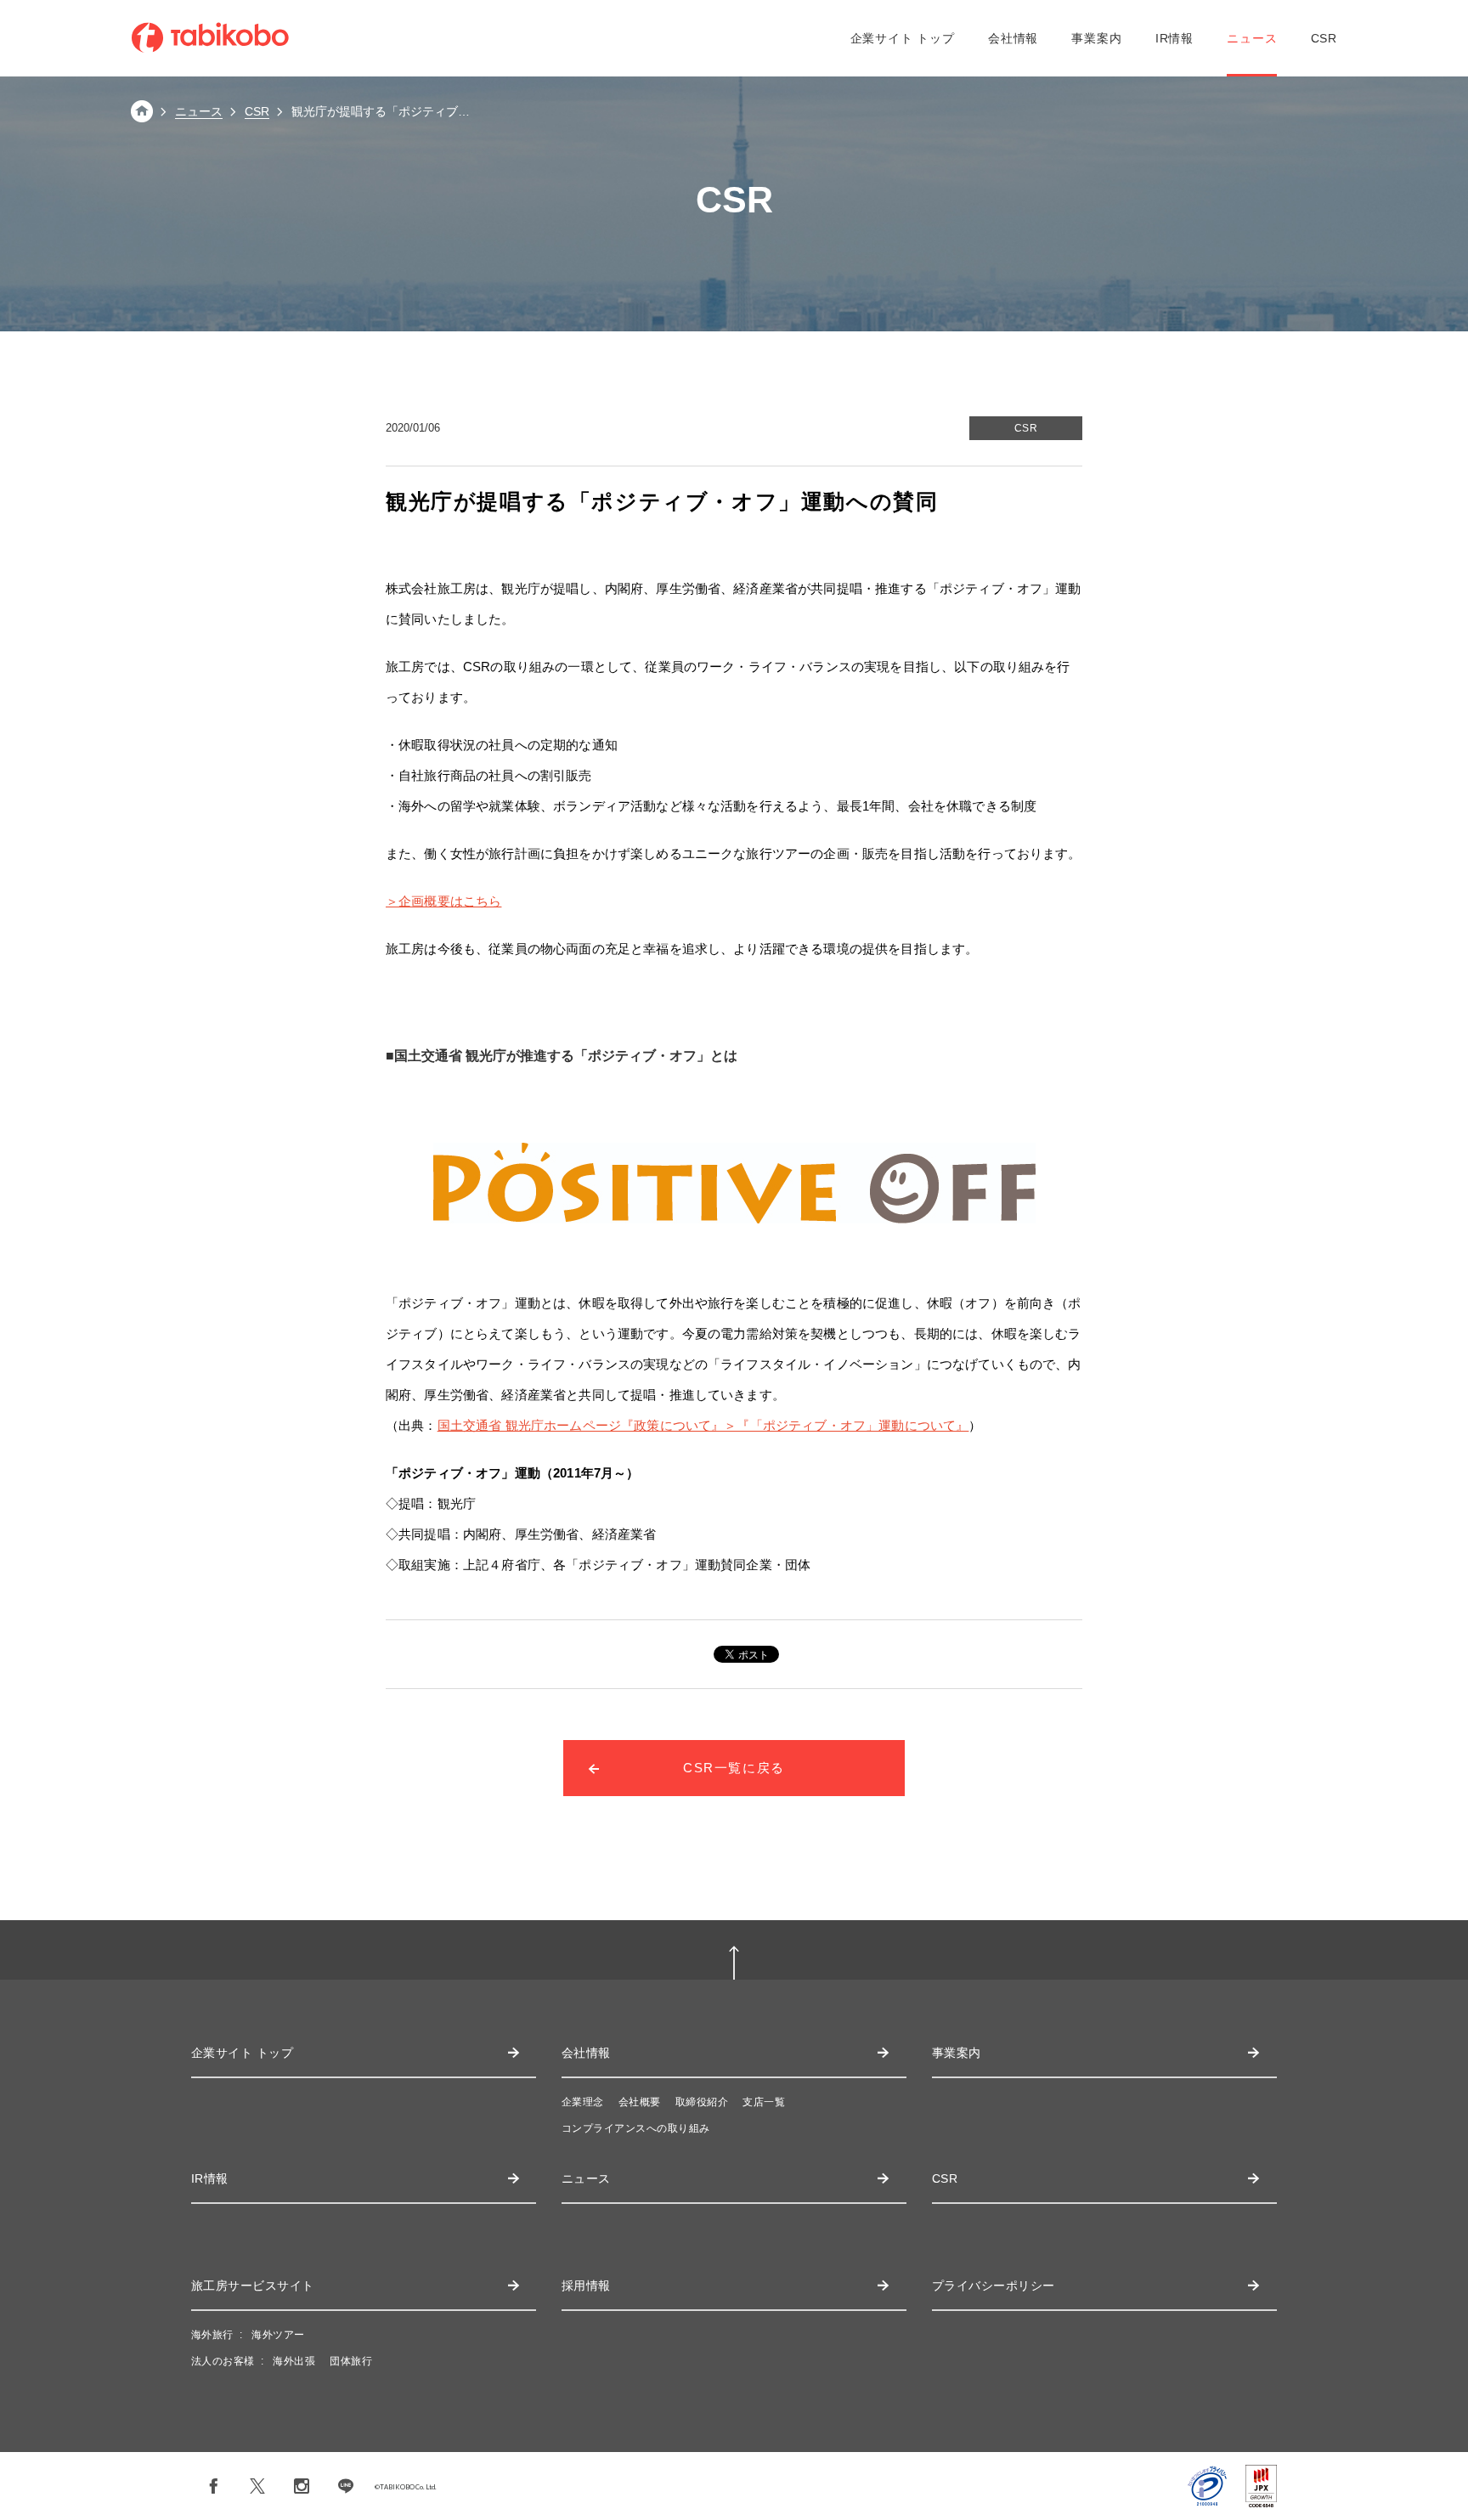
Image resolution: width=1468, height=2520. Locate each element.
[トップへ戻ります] (142, 118)
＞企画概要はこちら (443, 901)
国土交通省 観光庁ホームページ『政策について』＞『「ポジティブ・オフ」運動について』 (703, 1425)
